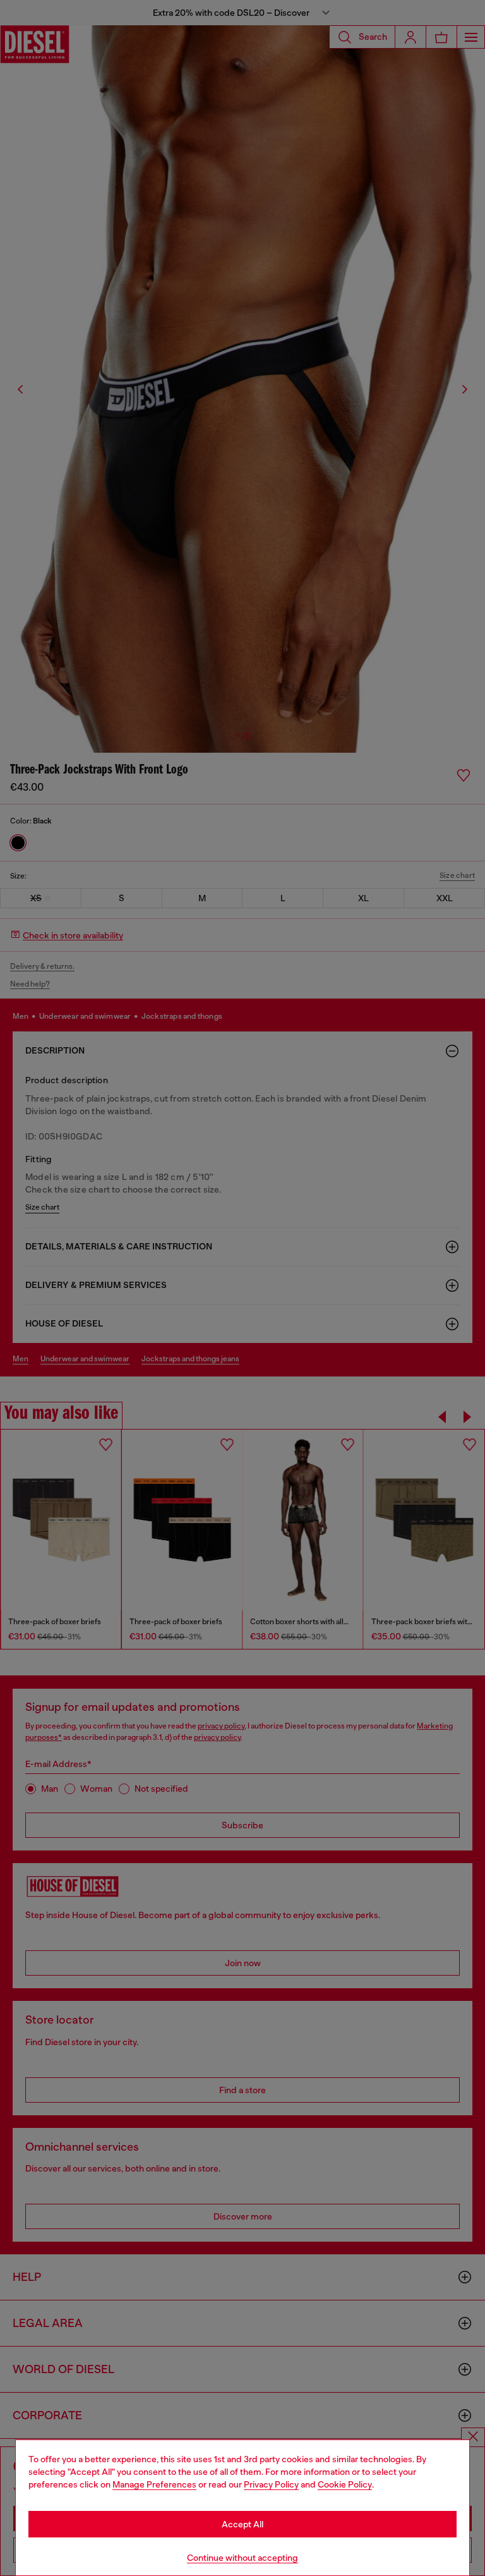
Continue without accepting (242, 2558)
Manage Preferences (154, 2484)
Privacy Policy (271, 2484)
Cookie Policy (345, 2484)
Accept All (242, 2524)
